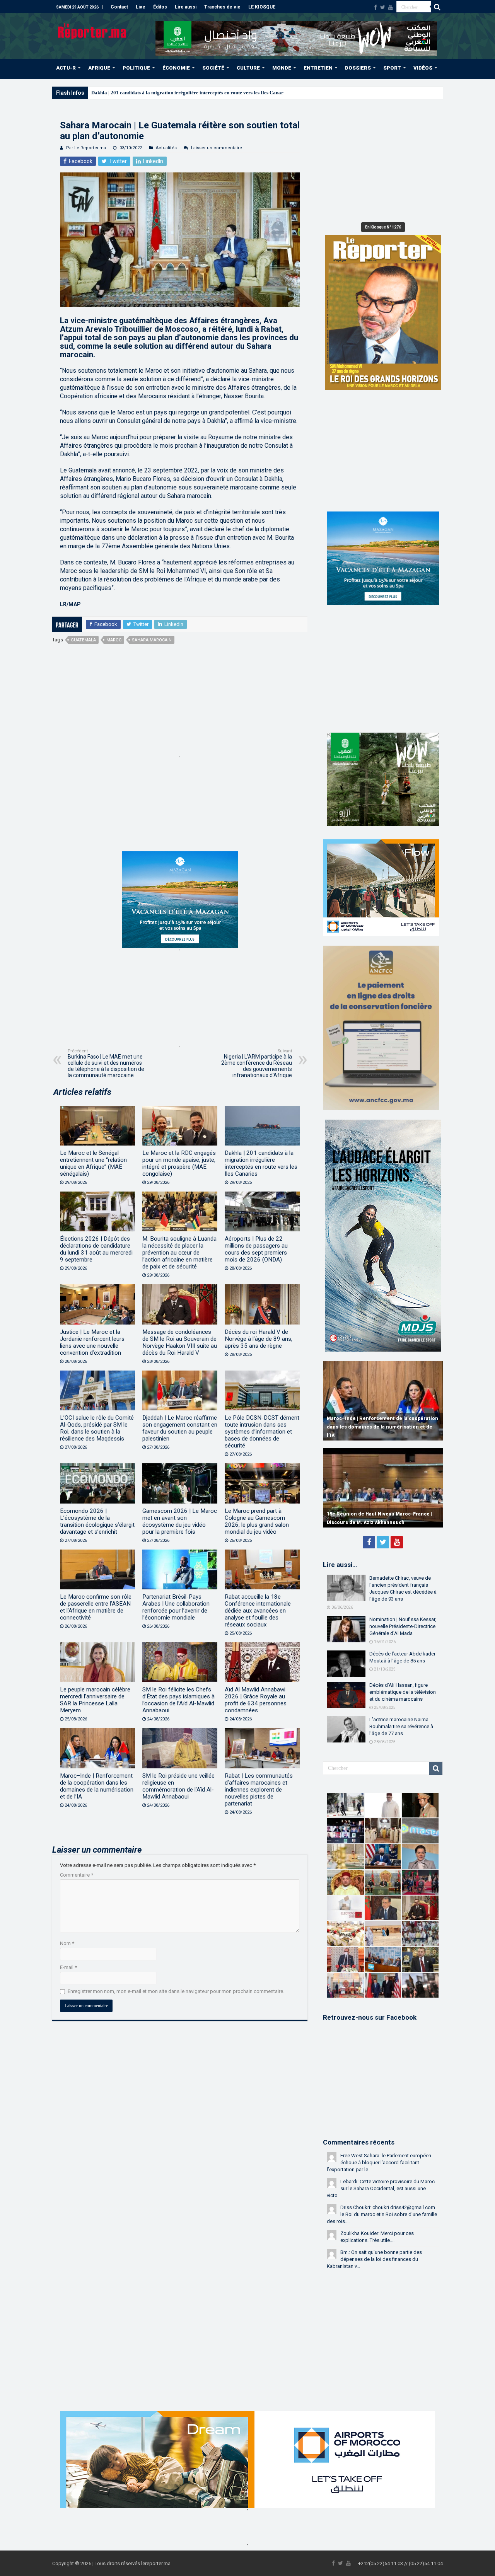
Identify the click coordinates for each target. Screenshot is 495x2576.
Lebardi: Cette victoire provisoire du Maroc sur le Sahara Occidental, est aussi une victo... (381, 2188)
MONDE (282, 68)
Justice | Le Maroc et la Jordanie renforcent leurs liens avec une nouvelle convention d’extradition (92, 1342)
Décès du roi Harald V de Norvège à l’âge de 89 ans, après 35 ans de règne (259, 1339)
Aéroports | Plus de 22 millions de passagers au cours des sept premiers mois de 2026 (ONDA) (256, 1249)
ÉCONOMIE (176, 68)
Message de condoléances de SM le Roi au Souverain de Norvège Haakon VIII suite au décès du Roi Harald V (180, 1342)
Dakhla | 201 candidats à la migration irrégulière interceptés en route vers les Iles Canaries (261, 1163)
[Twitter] (383, 7)
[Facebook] (376, 7)
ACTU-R (66, 68)
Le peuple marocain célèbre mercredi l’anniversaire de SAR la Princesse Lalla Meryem (95, 1700)
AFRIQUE (99, 68)
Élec (96, 93)
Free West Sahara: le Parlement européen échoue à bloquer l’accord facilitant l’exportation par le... (379, 2163)
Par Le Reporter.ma (86, 148)
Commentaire (77, 1875)
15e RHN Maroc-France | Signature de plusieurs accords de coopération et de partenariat (374, 1514)
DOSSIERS (358, 68)
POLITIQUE (136, 68)
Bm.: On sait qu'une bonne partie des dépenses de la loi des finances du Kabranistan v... (374, 2259)
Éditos (160, 7)
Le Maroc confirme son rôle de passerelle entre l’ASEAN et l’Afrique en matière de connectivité (96, 1607)
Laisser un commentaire (217, 148)
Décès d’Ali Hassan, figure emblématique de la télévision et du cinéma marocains (403, 1692)
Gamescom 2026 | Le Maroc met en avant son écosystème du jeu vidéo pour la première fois (180, 1521)
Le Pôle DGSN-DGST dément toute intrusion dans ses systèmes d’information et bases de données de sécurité (262, 1432)
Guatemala (83, 640)
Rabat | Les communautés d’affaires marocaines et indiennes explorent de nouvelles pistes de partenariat (259, 1790)
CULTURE (248, 68)
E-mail (68, 1967)
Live (141, 7)
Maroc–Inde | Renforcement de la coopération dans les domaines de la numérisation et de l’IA (97, 1786)
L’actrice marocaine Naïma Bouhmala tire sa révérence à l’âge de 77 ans (401, 1726)
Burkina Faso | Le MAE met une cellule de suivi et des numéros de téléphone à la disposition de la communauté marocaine (106, 1063)
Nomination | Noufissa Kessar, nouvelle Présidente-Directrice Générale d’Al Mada (403, 1626)
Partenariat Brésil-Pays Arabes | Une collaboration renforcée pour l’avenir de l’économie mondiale (176, 1607)
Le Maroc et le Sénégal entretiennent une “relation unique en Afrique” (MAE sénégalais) (93, 1163)
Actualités (166, 148)
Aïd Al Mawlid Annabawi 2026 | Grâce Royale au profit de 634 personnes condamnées (256, 1700)
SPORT (392, 68)
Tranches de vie (222, 7)
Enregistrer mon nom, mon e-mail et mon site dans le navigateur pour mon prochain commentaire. (176, 1991)
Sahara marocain (152, 640)
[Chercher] (437, 7)
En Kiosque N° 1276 (383, 227)
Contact (119, 7)
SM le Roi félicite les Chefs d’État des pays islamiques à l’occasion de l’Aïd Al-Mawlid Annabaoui (178, 1700)
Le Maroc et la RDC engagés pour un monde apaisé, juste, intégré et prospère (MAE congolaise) (179, 1163)
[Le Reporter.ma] (93, 30)
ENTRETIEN (318, 68)
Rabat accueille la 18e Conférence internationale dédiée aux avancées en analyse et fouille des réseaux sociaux (258, 1611)
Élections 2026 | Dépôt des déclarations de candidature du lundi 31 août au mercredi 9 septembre (96, 1249)
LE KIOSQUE (262, 7)
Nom (67, 1943)
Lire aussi (186, 7)
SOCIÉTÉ (213, 68)
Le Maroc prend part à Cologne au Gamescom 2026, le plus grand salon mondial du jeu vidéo (257, 1521)
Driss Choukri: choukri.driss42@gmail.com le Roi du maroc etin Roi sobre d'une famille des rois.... (382, 2214)
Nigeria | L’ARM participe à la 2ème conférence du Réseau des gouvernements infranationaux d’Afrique (257, 1063)
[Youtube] (391, 7)
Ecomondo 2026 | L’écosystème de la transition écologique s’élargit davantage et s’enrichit (97, 1521)
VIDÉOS (423, 68)
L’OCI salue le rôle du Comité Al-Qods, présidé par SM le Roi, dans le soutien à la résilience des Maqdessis (97, 1428)
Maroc (114, 640)
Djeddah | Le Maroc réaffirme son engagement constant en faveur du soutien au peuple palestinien (180, 1428)
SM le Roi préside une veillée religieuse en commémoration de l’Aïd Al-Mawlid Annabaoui (178, 1786)
